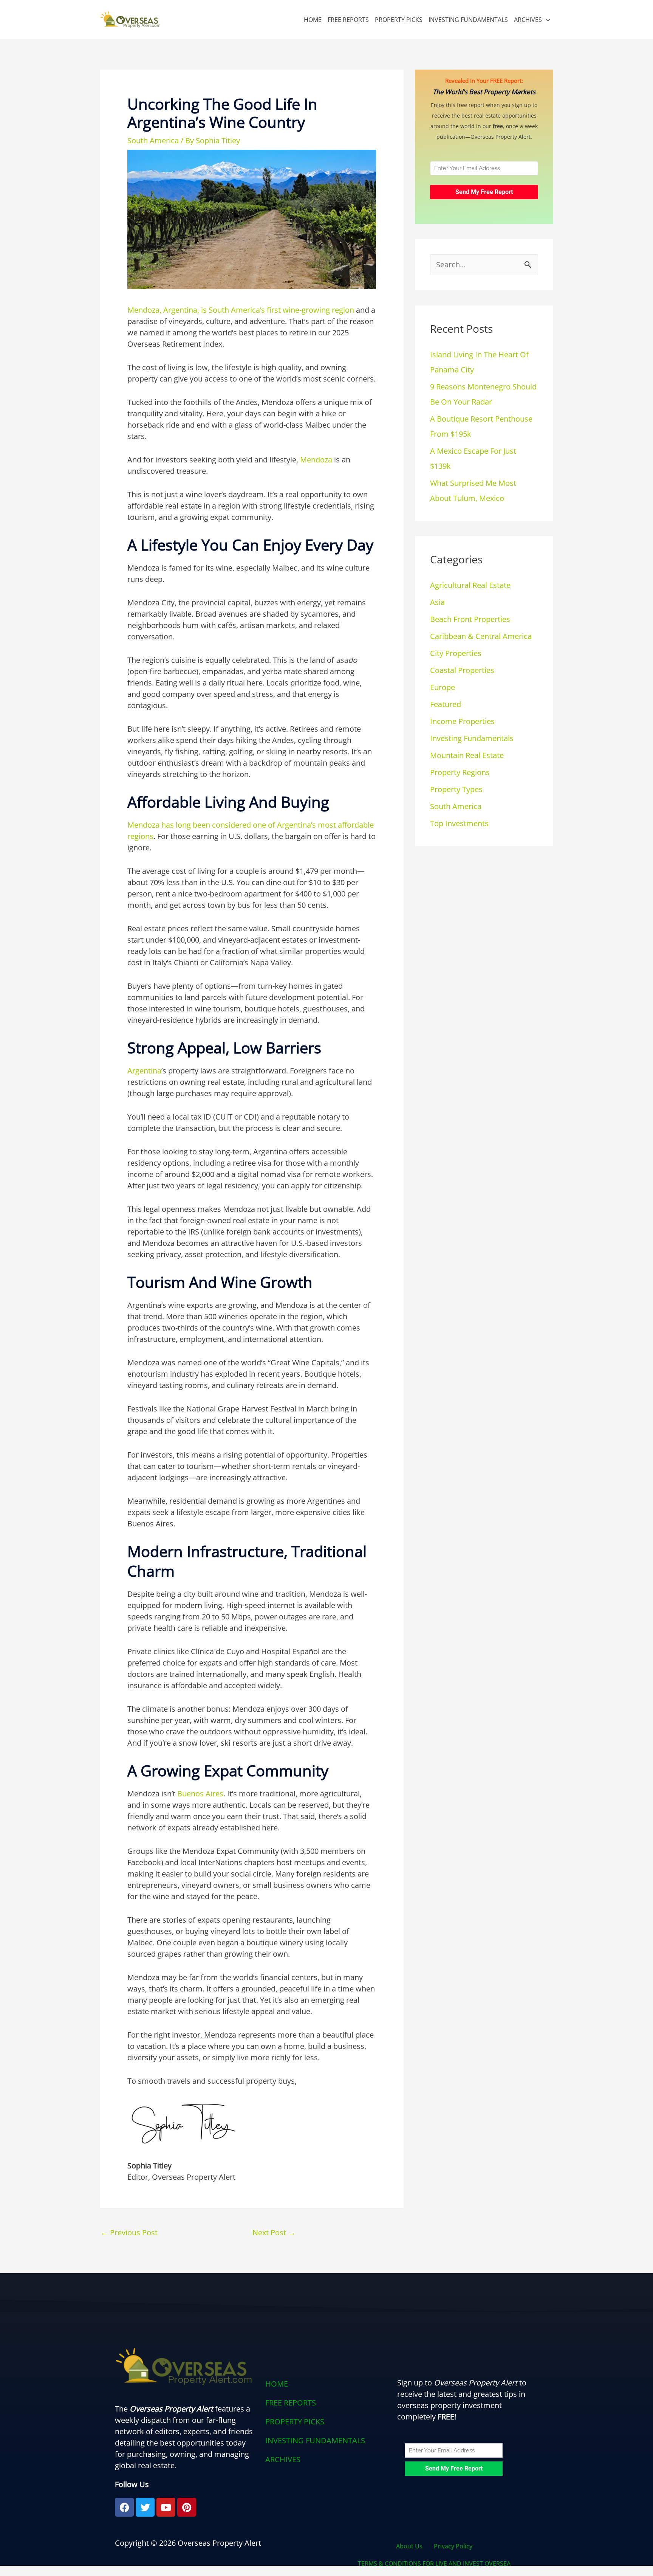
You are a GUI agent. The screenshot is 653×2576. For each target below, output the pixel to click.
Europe (443, 687)
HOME (313, 20)
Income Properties (462, 721)
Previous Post (129, 2232)
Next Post (274, 2232)
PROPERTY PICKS (399, 20)
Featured (446, 704)
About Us (409, 2546)
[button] (326, 2460)
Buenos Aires (200, 1794)
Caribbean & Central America (481, 636)
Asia (437, 602)
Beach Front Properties (470, 619)
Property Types (456, 789)
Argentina (144, 1071)
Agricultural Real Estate (470, 585)
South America (153, 140)
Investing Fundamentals (472, 738)
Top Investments (459, 823)
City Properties (456, 653)
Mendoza (316, 460)
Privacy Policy (453, 2546)
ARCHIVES (528, 20)
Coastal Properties (462, 670)
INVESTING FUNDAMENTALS (468, 20)
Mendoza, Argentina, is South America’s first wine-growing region (241, 310)
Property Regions (460, 772)
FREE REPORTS (348, 20)
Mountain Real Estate (467, 755)
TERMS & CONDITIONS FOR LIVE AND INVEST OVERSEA (434, 2564)
